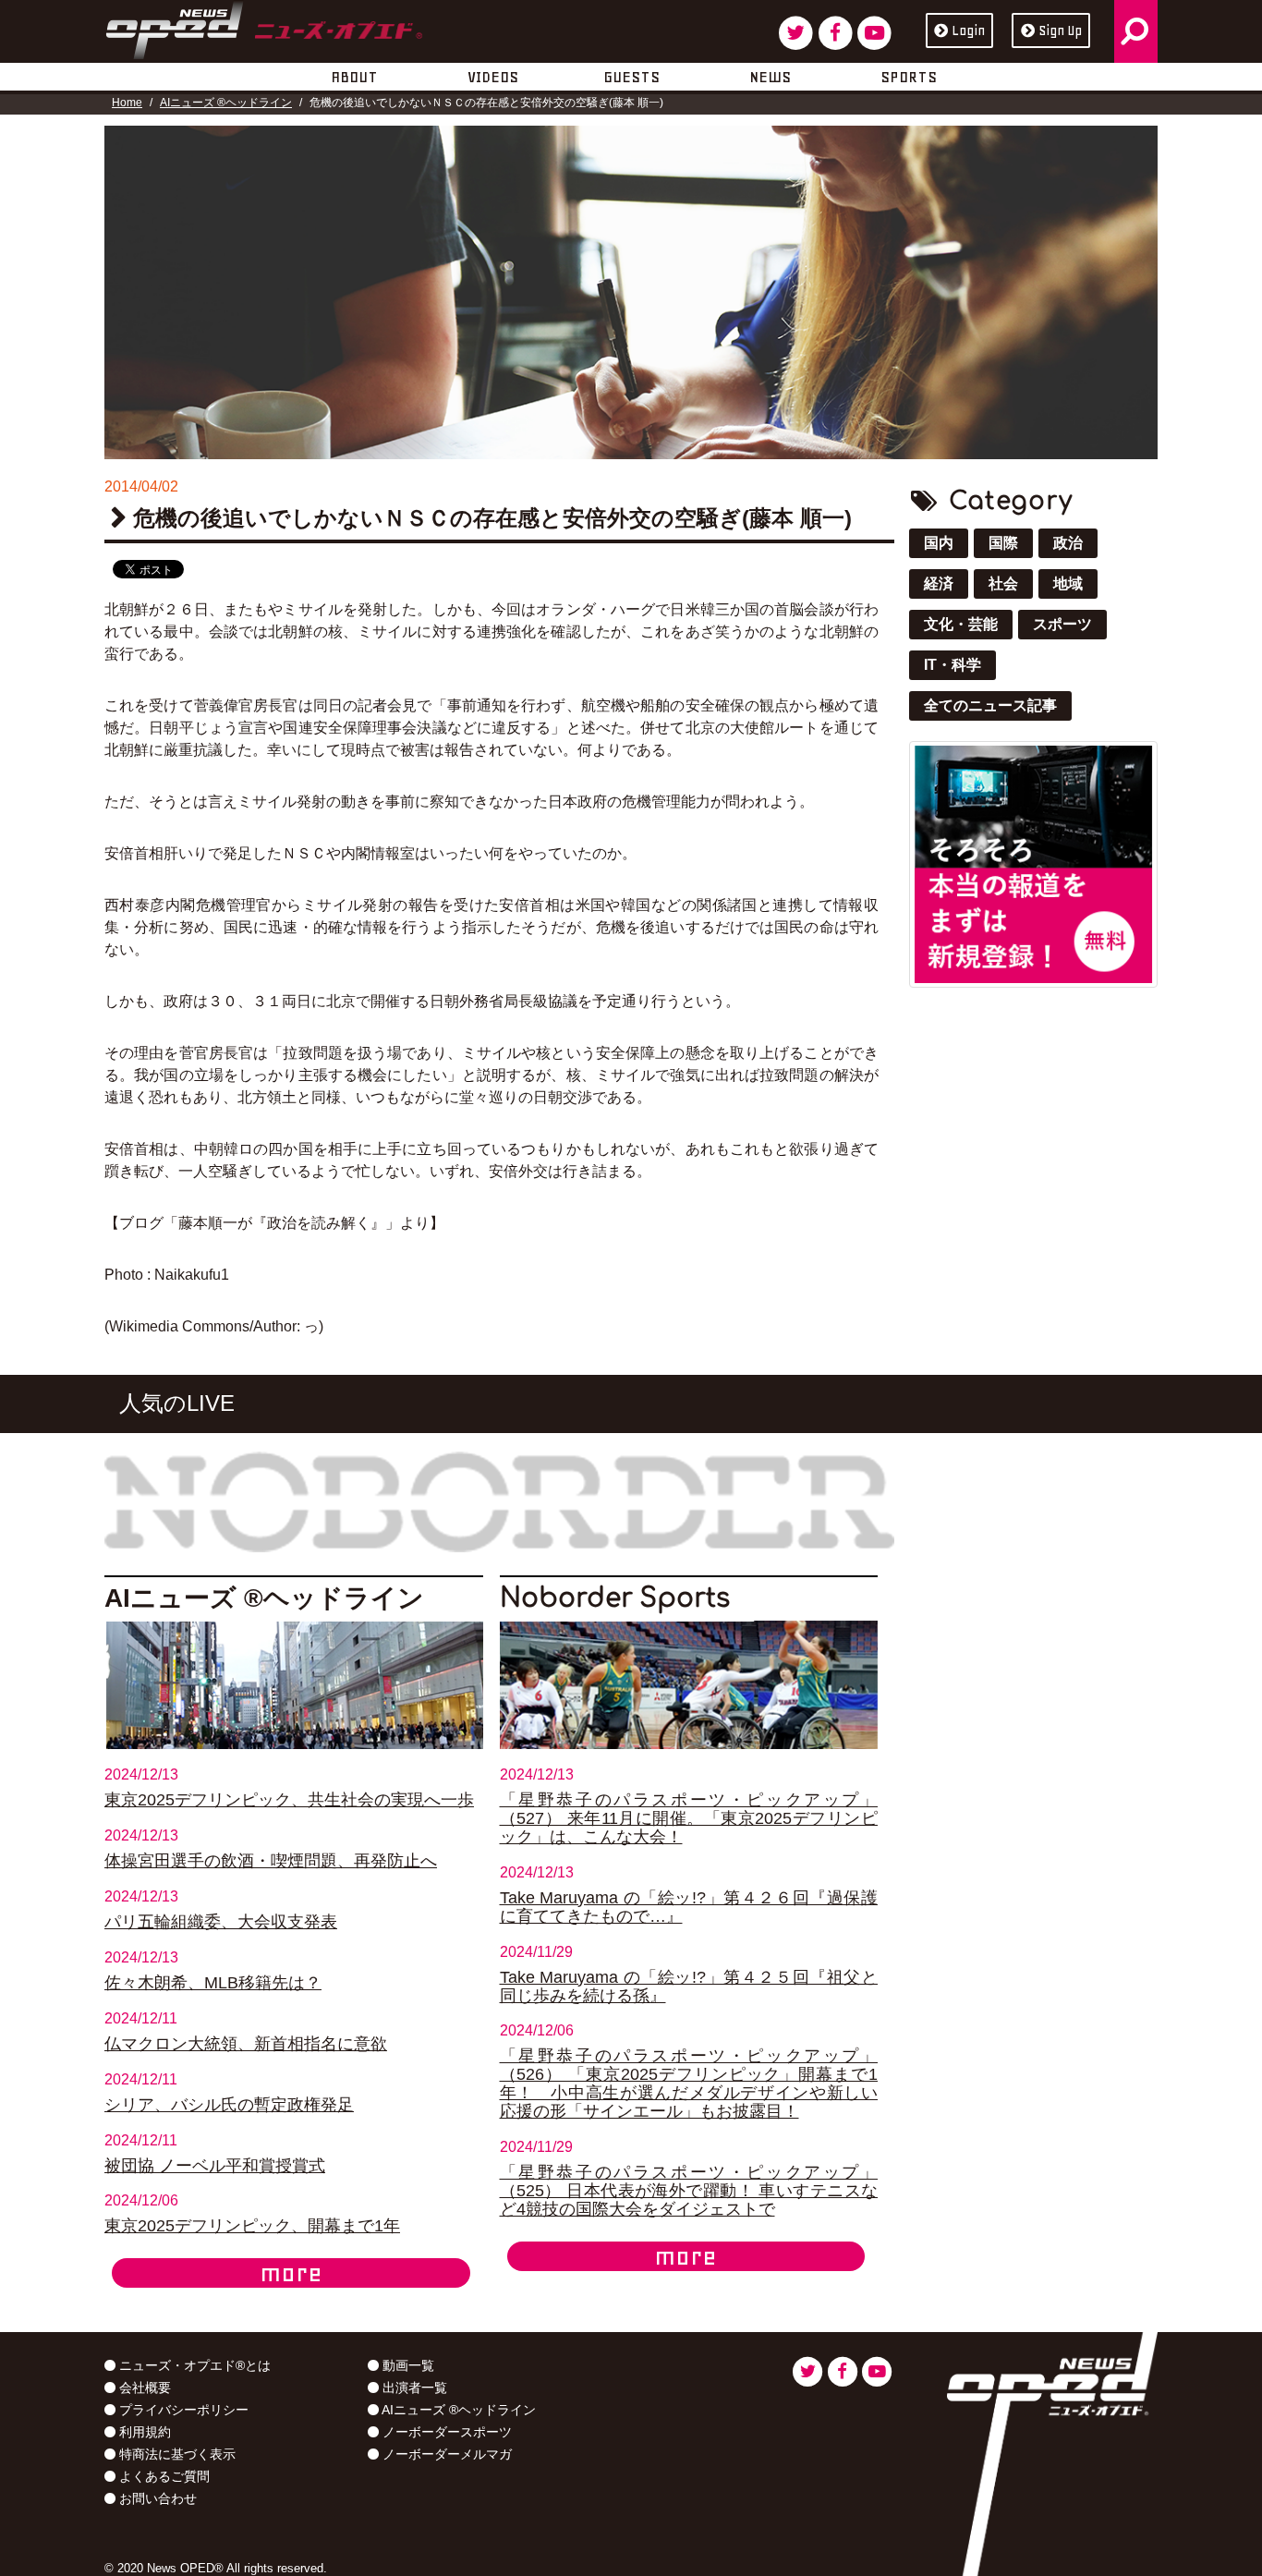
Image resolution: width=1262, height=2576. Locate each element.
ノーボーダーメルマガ (445, 2454)
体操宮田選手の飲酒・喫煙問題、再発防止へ (271, 1861)
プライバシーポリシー (182, 2410)
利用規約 (143, 2432)
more (291, 2273)
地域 (1068, 583)
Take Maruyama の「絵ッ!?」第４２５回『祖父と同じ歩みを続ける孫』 (689, 1987)
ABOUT (354, 77)
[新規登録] (1033, 863)
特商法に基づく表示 (176, 2454)
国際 (1003, 543)
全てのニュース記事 (990, 705)
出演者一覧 (413, 2388)
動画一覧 (407, 2365)
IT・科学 (953, 665)
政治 (1068, 543)
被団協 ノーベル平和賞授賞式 (215, 2166)
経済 (939, 583)
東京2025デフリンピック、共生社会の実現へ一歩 (289, 1800)
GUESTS (631, 77)
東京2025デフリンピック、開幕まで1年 (252, 2226)
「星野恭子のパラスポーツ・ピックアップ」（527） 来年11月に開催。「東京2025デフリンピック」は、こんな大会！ (689, 1818)
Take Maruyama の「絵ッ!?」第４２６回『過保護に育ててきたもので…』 (689, 1907)
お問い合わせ (156, 2498)
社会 (1003, 583)
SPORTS (909, 77)
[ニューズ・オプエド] (264, 27)
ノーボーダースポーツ (445, 2432)
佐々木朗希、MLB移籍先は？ (213, 1983)
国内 (939, 543)
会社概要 (143, 2388)
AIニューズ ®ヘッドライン (226, 103)
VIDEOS (493, 77)
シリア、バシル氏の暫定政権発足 (229, 2105)
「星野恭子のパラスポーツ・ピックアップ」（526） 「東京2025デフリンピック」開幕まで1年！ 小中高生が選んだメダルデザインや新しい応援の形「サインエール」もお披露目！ (689, 2084)
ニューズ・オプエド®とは (193, 2365)
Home (127, 103)
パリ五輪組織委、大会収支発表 (221, 1922)
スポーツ (1062, 624)
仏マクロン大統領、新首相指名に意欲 (246, 2044)
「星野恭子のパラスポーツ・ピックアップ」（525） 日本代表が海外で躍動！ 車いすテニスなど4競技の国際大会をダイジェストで (689, 2191)
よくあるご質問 (163, 2476)
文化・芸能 (961, 624)
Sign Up (1060, 30)
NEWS (770, 77)
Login (968, 30)
